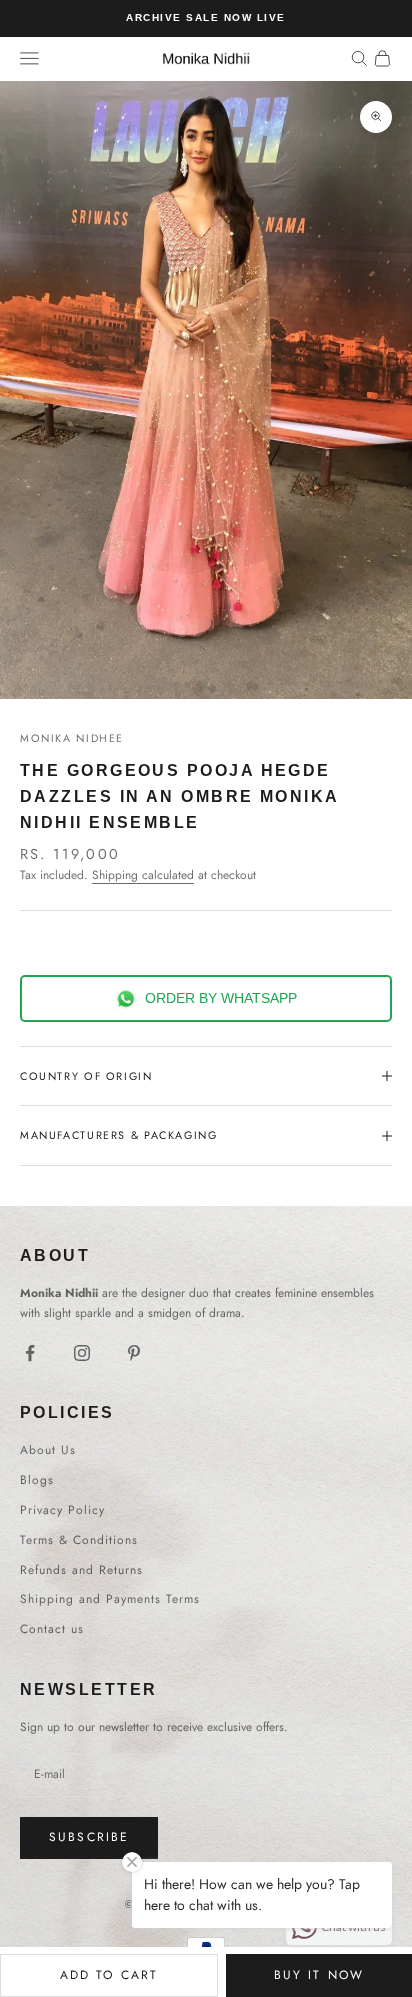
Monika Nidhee (72, 738)
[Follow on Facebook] (30, 1353)
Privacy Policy (62, 1510)
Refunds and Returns (81, 1570)
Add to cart (109, 1975)
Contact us (52, 1629)
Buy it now (319, 1975)
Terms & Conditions (79, 1540)
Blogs (37, 1480)
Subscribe (89, 1837)
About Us (48, 1450)
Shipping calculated (143, 875)
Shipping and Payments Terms (110, 1599)
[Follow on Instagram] (82, 1353)
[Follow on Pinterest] (134, 1353)
